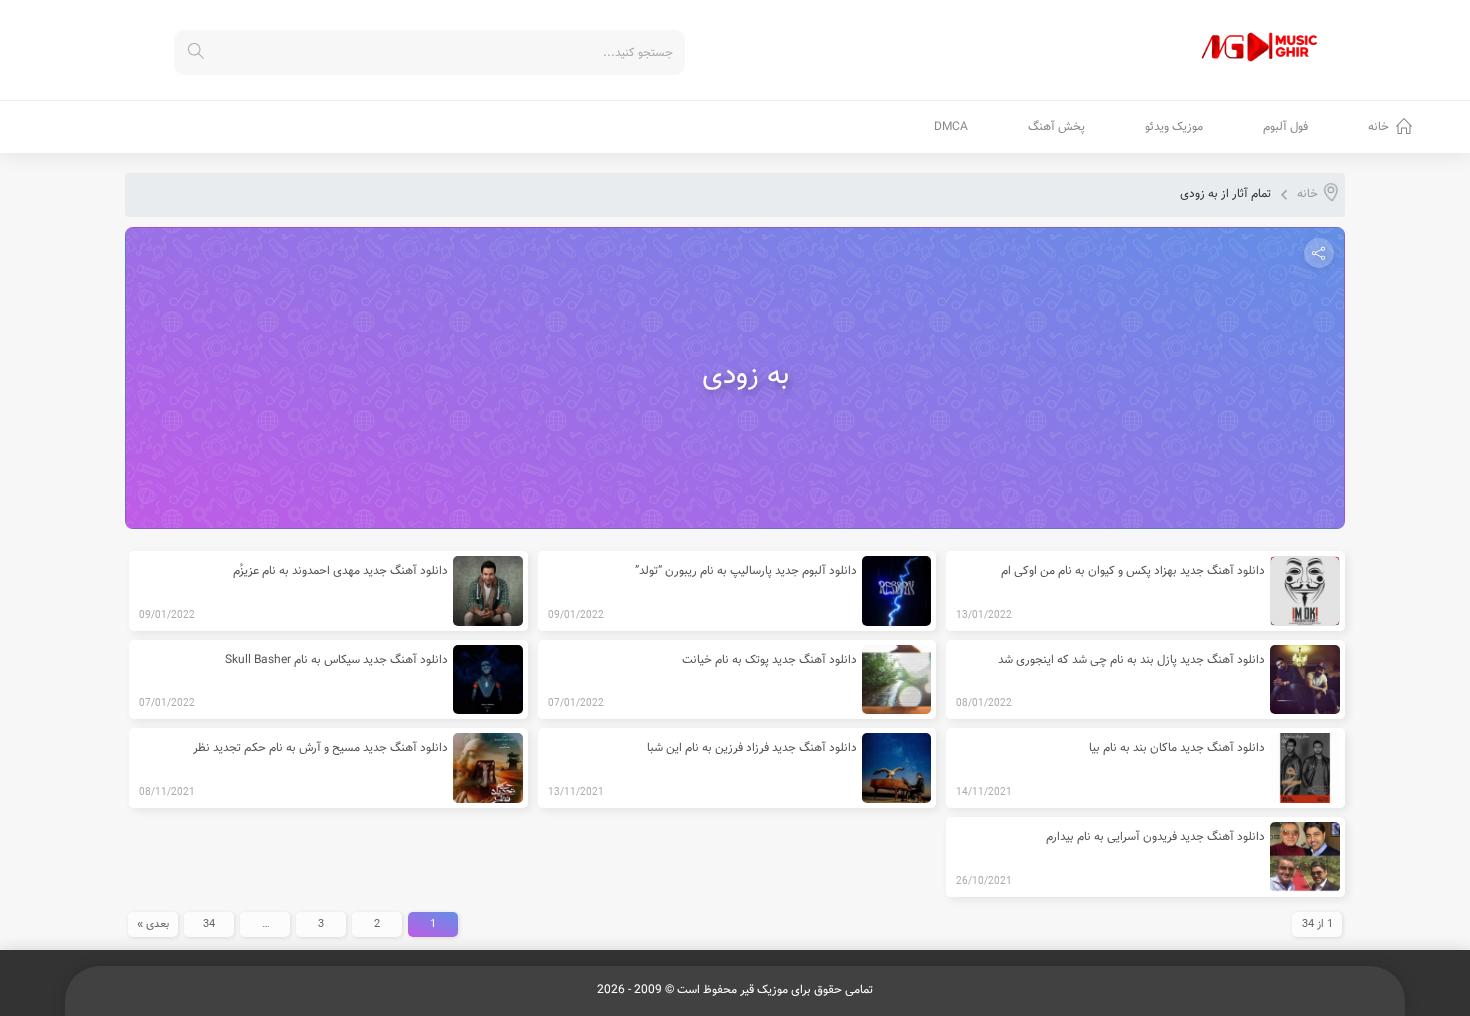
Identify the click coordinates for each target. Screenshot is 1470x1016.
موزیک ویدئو (1174, 127)
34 (209, 924)
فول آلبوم (1285, 127)
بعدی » (153, 924)
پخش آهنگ (1056, 127)
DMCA (951, 127)
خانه (1378, 127)
